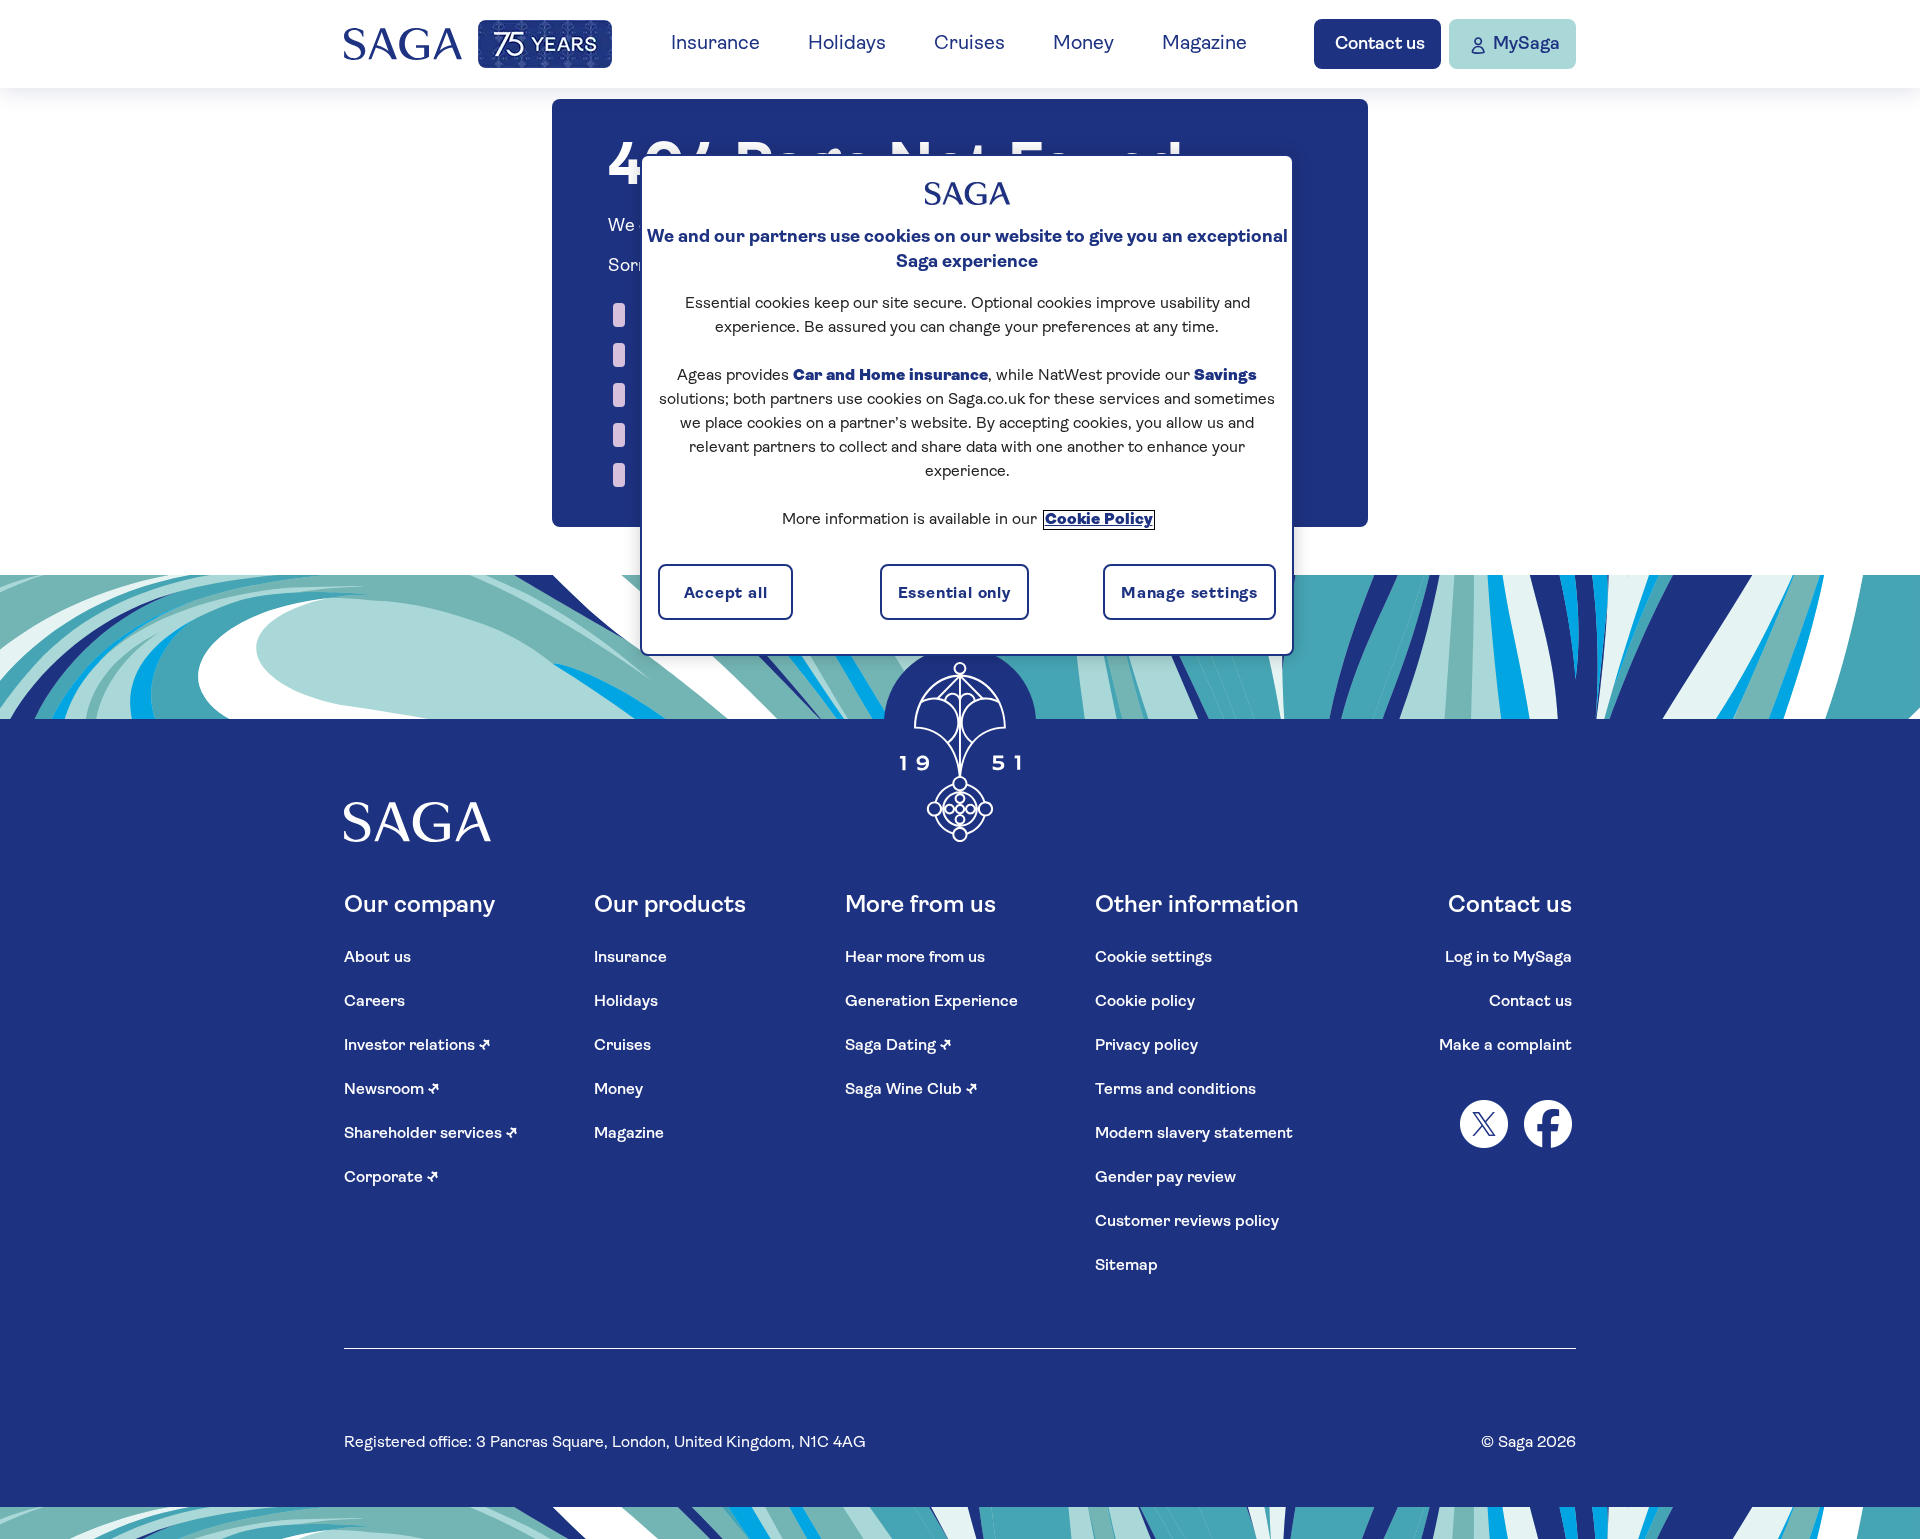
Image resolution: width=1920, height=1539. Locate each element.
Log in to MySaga (1508, 958)
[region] (967, 405)
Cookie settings (1153, 958)
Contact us (1530, 1002)
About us (377, 958)
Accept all (726, 594)
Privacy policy (1146, 1046)
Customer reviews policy (1187, 1222)
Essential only (954, 594)
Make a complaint (1505, 1046)
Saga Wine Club (911, 1090)
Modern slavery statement (1194, 1134)
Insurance (715, 44)
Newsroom (392, 1090)
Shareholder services (431, 1134)
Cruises (969, 44)
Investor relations (417, 1046)
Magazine (1204, 44)
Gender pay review (1165, 1178)
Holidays (847, 44)
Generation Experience (931, 1002)
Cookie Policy (1099, 520)
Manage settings (1189, 594)
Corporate (391, 1178)
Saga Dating (898, 1046)
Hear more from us (915, 958)
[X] (1484, 1124)
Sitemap (1126, 1266)
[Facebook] (1548, 1124)
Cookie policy (1145, 1002)
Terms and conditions (1175, 1090)
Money (1083, 44)
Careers (374, 1002)
